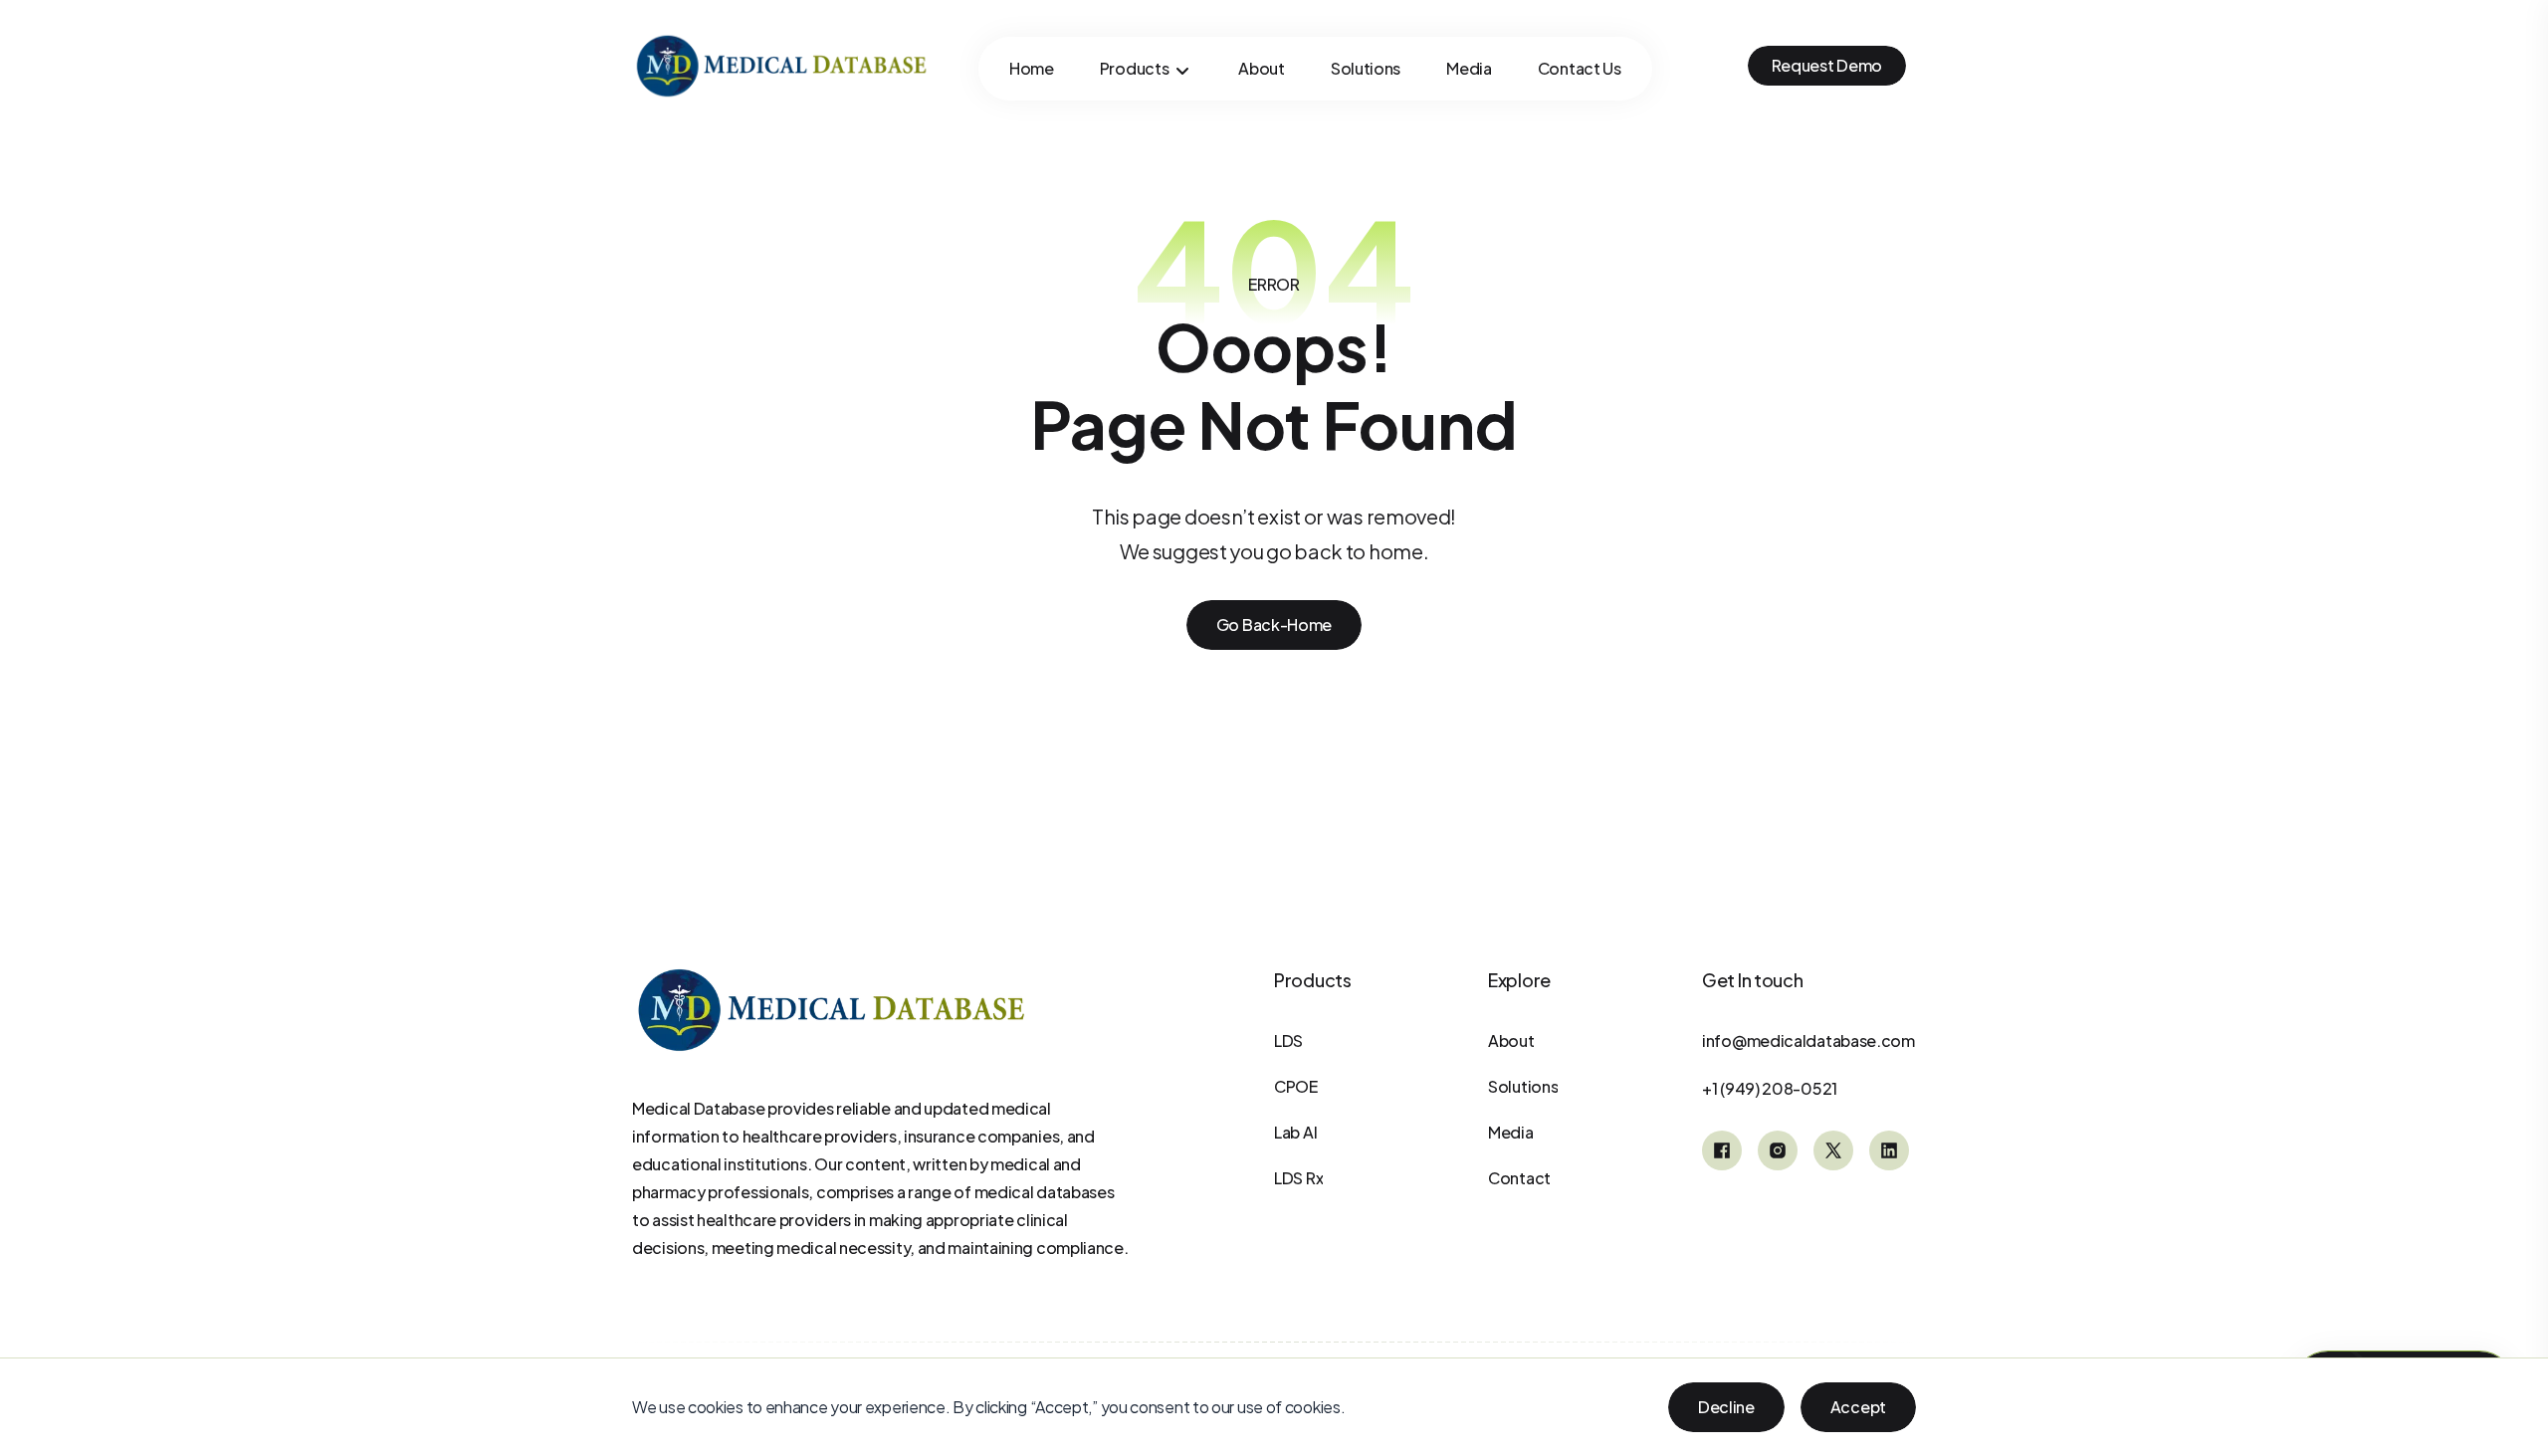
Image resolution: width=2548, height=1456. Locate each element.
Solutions (1366, 68)
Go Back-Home (1274, 624)
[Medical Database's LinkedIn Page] (1889, 1150)
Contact (1519, 1178)
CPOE (1296, 1086)
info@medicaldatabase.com (1808, 1040)
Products (1135, 68)
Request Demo (1827, 65)
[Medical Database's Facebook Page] (1722, 1150)
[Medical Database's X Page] (1833, 1150)
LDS (1288, 1040)
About (1262, 68)
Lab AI (1295, 1132)
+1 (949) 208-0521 (1770, 1088)
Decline (1726, 1407)
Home (1032, 68)
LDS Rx (1298, 1178)
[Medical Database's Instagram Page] (1778, 1150)
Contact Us (1580, 68)
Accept (1858, 1407)
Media (1469, 68)
